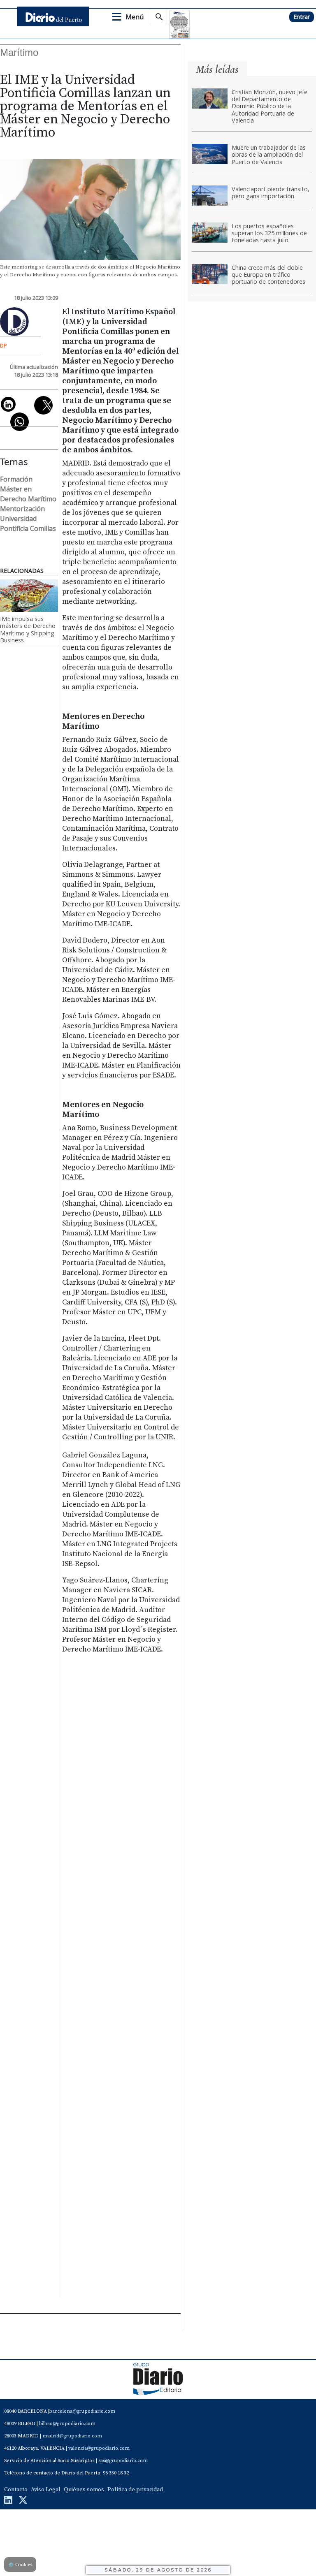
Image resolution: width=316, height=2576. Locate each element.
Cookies (20, 2564)
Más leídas (217, 69)
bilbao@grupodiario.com (67, 2424)
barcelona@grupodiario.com (82, 2411)
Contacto (16, 2490)
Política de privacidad (135, 2490)
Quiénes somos (84, 2490)
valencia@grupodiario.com (99, 2448)
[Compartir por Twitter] (43, 405)
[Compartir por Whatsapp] (20, 422)
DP (3, 345)
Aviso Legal (46, 2490)
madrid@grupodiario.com (72, 2436)
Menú (135, 17)
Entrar (302, 17)
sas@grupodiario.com (123, 2461)
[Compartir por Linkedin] (8, 404)
